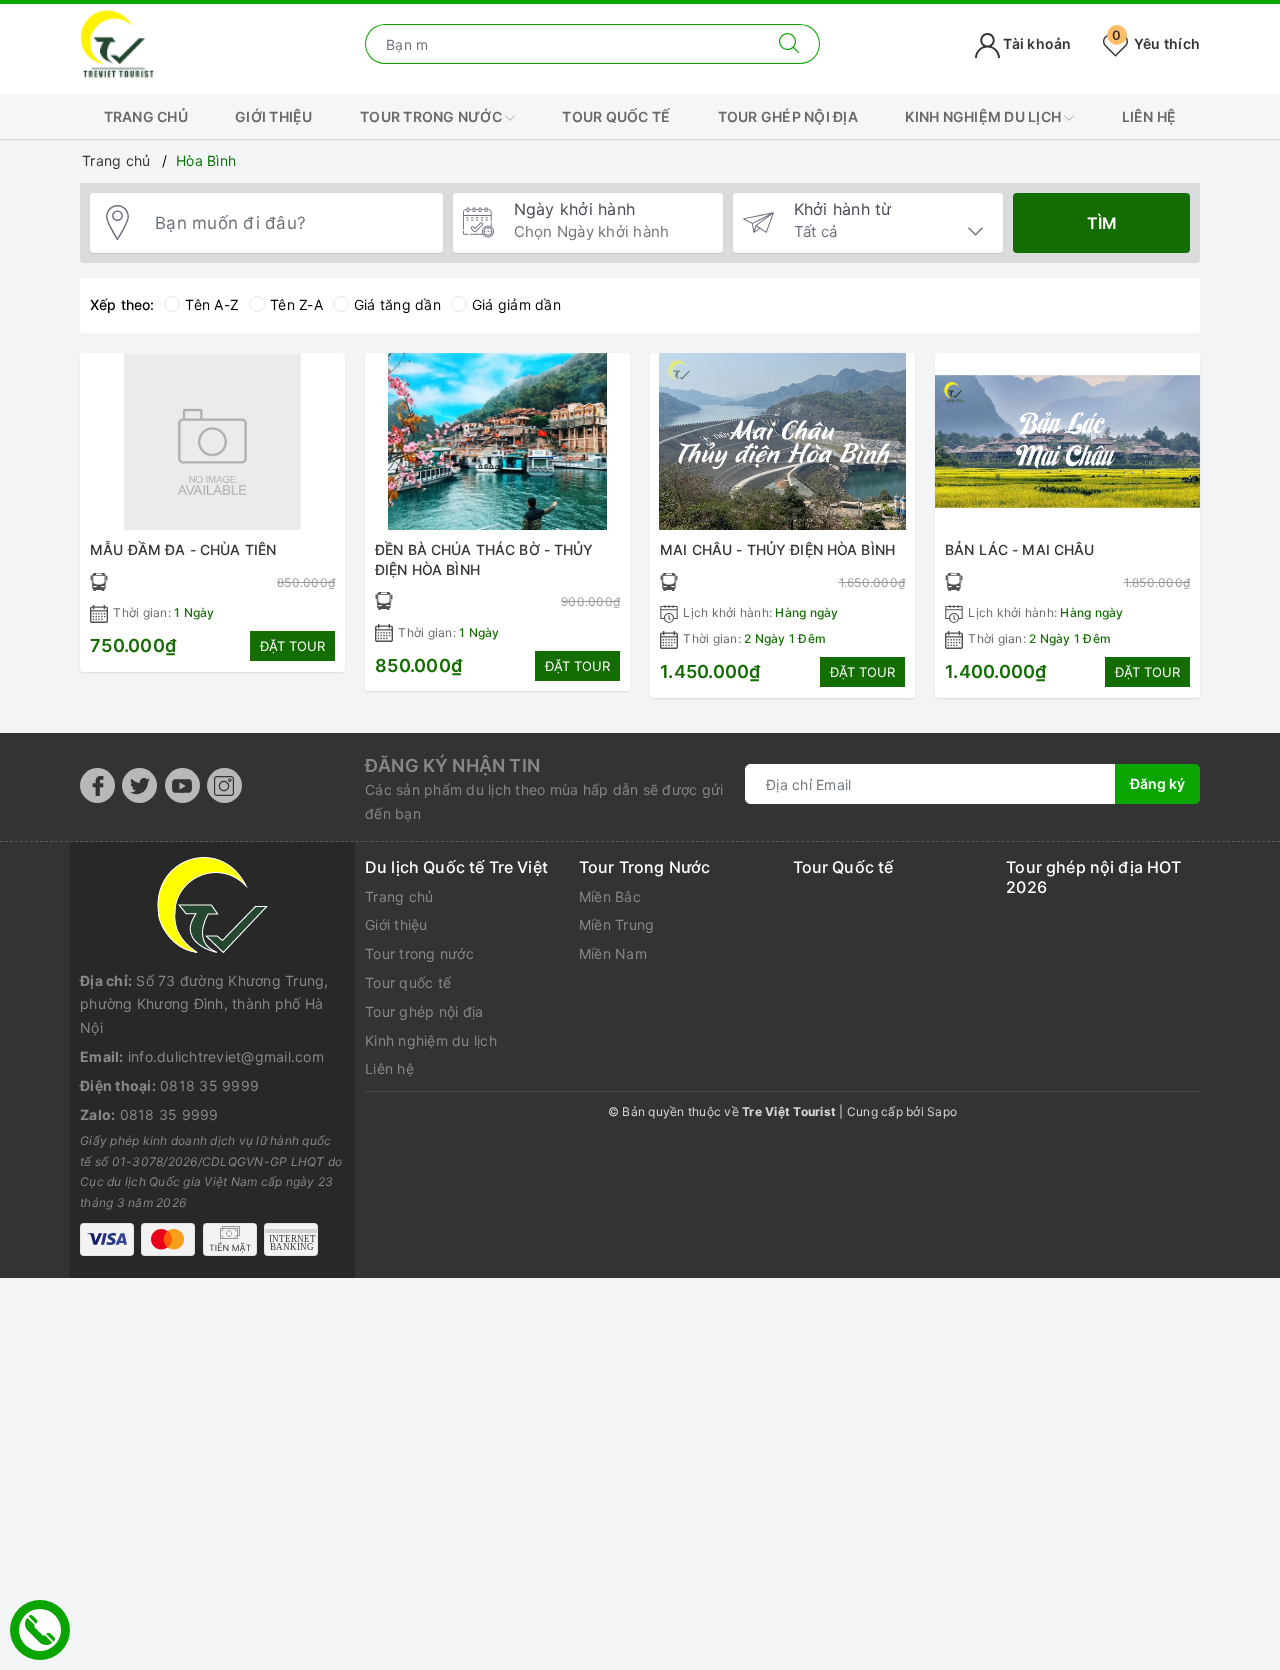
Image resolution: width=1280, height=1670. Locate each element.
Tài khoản (1036, 43)
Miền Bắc (610, 896)
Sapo (942, 1111)
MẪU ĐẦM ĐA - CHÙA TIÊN (183, 549)
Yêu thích (1156, 43)
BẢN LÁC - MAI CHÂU (1020, 549)
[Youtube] (182, 785)
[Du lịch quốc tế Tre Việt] (117, 42)
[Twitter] (139, 785)
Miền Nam (613, 953)
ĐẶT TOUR (292, 646)
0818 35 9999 (209, 1085)
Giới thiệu (274, 116)
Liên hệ (1149, 116)
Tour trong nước (432, 116)
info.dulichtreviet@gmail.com (226, 1056)
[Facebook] (97, 785)
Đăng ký (1157, 783)
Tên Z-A (296, 304)
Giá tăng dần (397, 304)
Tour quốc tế (616, 116)
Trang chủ (146, 116)
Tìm (1102, 223)
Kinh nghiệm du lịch (984, 116)
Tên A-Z (212, 304)
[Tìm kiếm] (789, 44)
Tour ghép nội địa (788, 116)
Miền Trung (617, 924)
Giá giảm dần (516, 304)
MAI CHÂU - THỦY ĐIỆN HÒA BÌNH (777, 549)
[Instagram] (224, 785)
